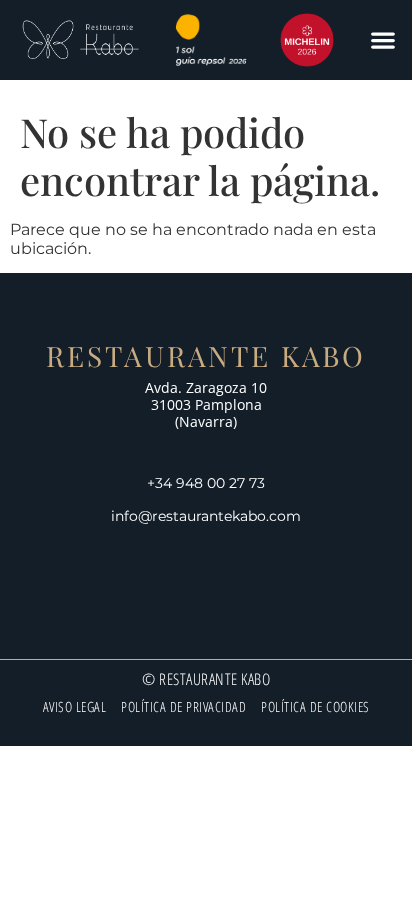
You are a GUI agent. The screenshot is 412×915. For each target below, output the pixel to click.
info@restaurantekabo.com (206, 516)
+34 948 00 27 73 (206, 483)
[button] (382, 40)
